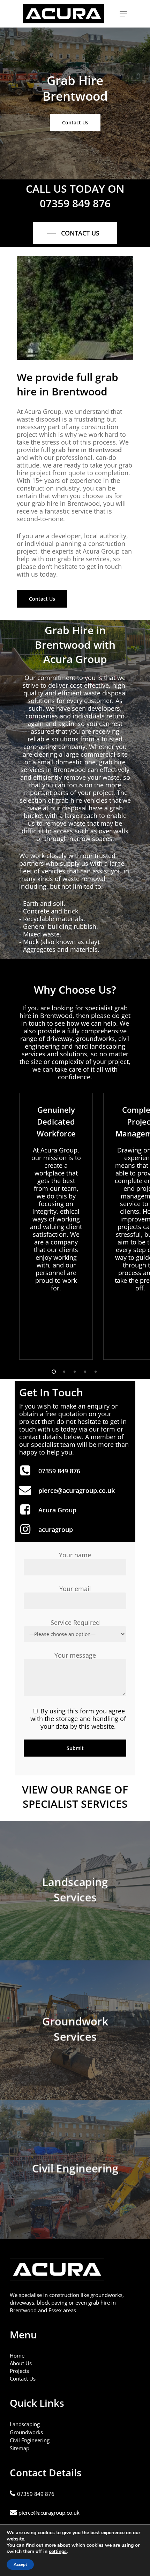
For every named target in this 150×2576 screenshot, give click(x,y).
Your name (75, 1555)
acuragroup (56, 1529)
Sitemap (20, 2448)
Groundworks (26, 2432)
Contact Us (23, 2378)
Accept (20, 2565)
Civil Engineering (30, 2440)
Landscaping (25, 2424)
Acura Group (57, 1510)
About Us (21, 2363)
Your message (75, 1655)
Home (17, 2355)
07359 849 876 (59, 1471)
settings (58, 2552)
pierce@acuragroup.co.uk (77, 1490)
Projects (19, 2371)
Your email (75, 1589)
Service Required (75, 1622)
